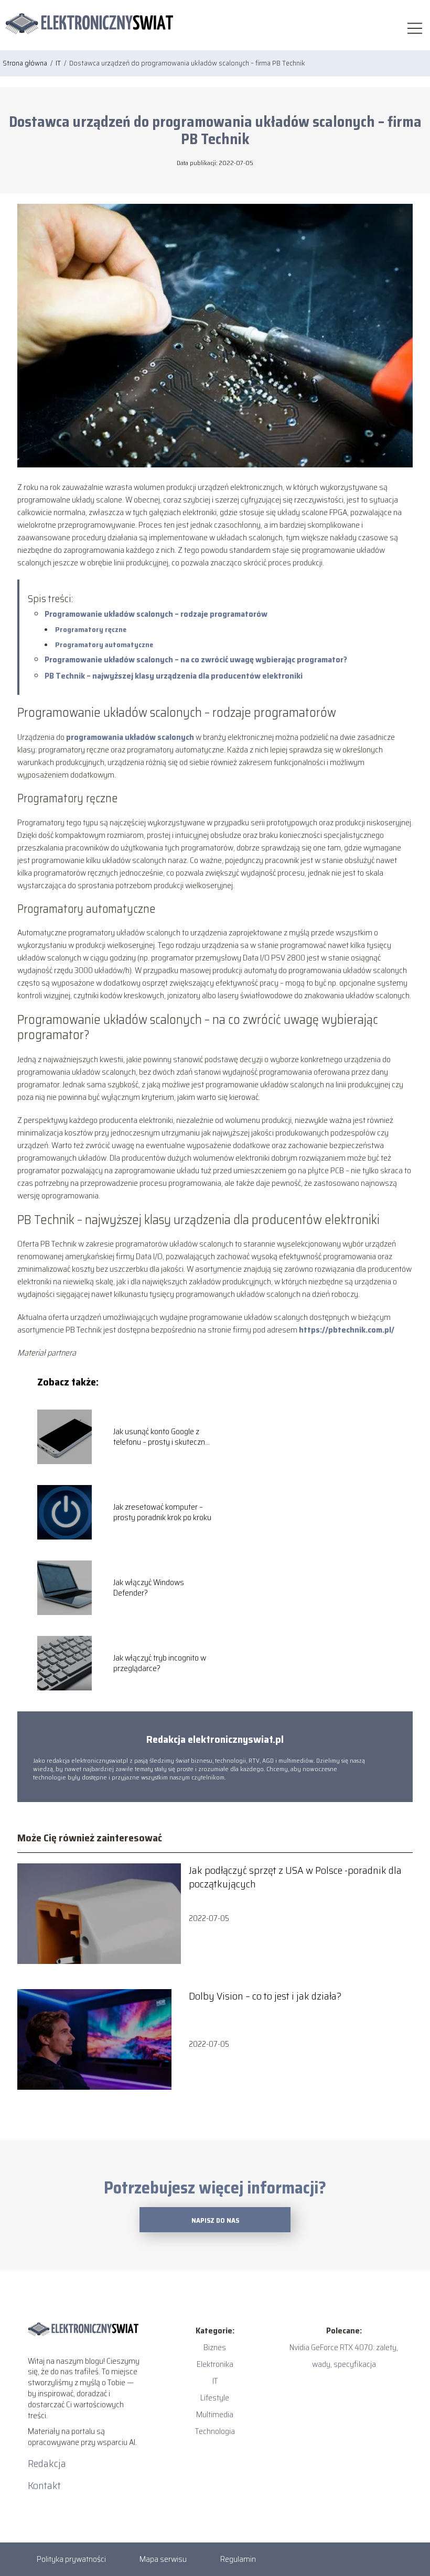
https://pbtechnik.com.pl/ (346, 1330)
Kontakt (44, 2485)
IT (59, 63)
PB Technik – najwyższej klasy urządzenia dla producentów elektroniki (174, 676)
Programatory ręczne (91, 629)
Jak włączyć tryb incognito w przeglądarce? (160, 1664)
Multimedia (215, 2414)
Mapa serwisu (163, 2559)
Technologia (215, 2431)
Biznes (215, 2347)
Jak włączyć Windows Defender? (149, 1588)
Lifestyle (215, 2398)
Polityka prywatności (71, 2559)
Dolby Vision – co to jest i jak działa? (265, 1996)
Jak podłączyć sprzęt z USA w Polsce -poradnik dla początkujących (295, 1877)
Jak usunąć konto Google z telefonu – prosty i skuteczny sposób (161, 1437)
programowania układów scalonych (130, 737)
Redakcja (47, 2463)
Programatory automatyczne (104, 645)
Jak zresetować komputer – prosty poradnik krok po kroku (162, 1513)
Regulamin (238, 2559)
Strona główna (26, 63)
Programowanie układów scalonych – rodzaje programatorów (156, 614)
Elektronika (215, 2364)
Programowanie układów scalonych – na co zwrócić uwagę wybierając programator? (196, 659)
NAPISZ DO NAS (215, 2220)
